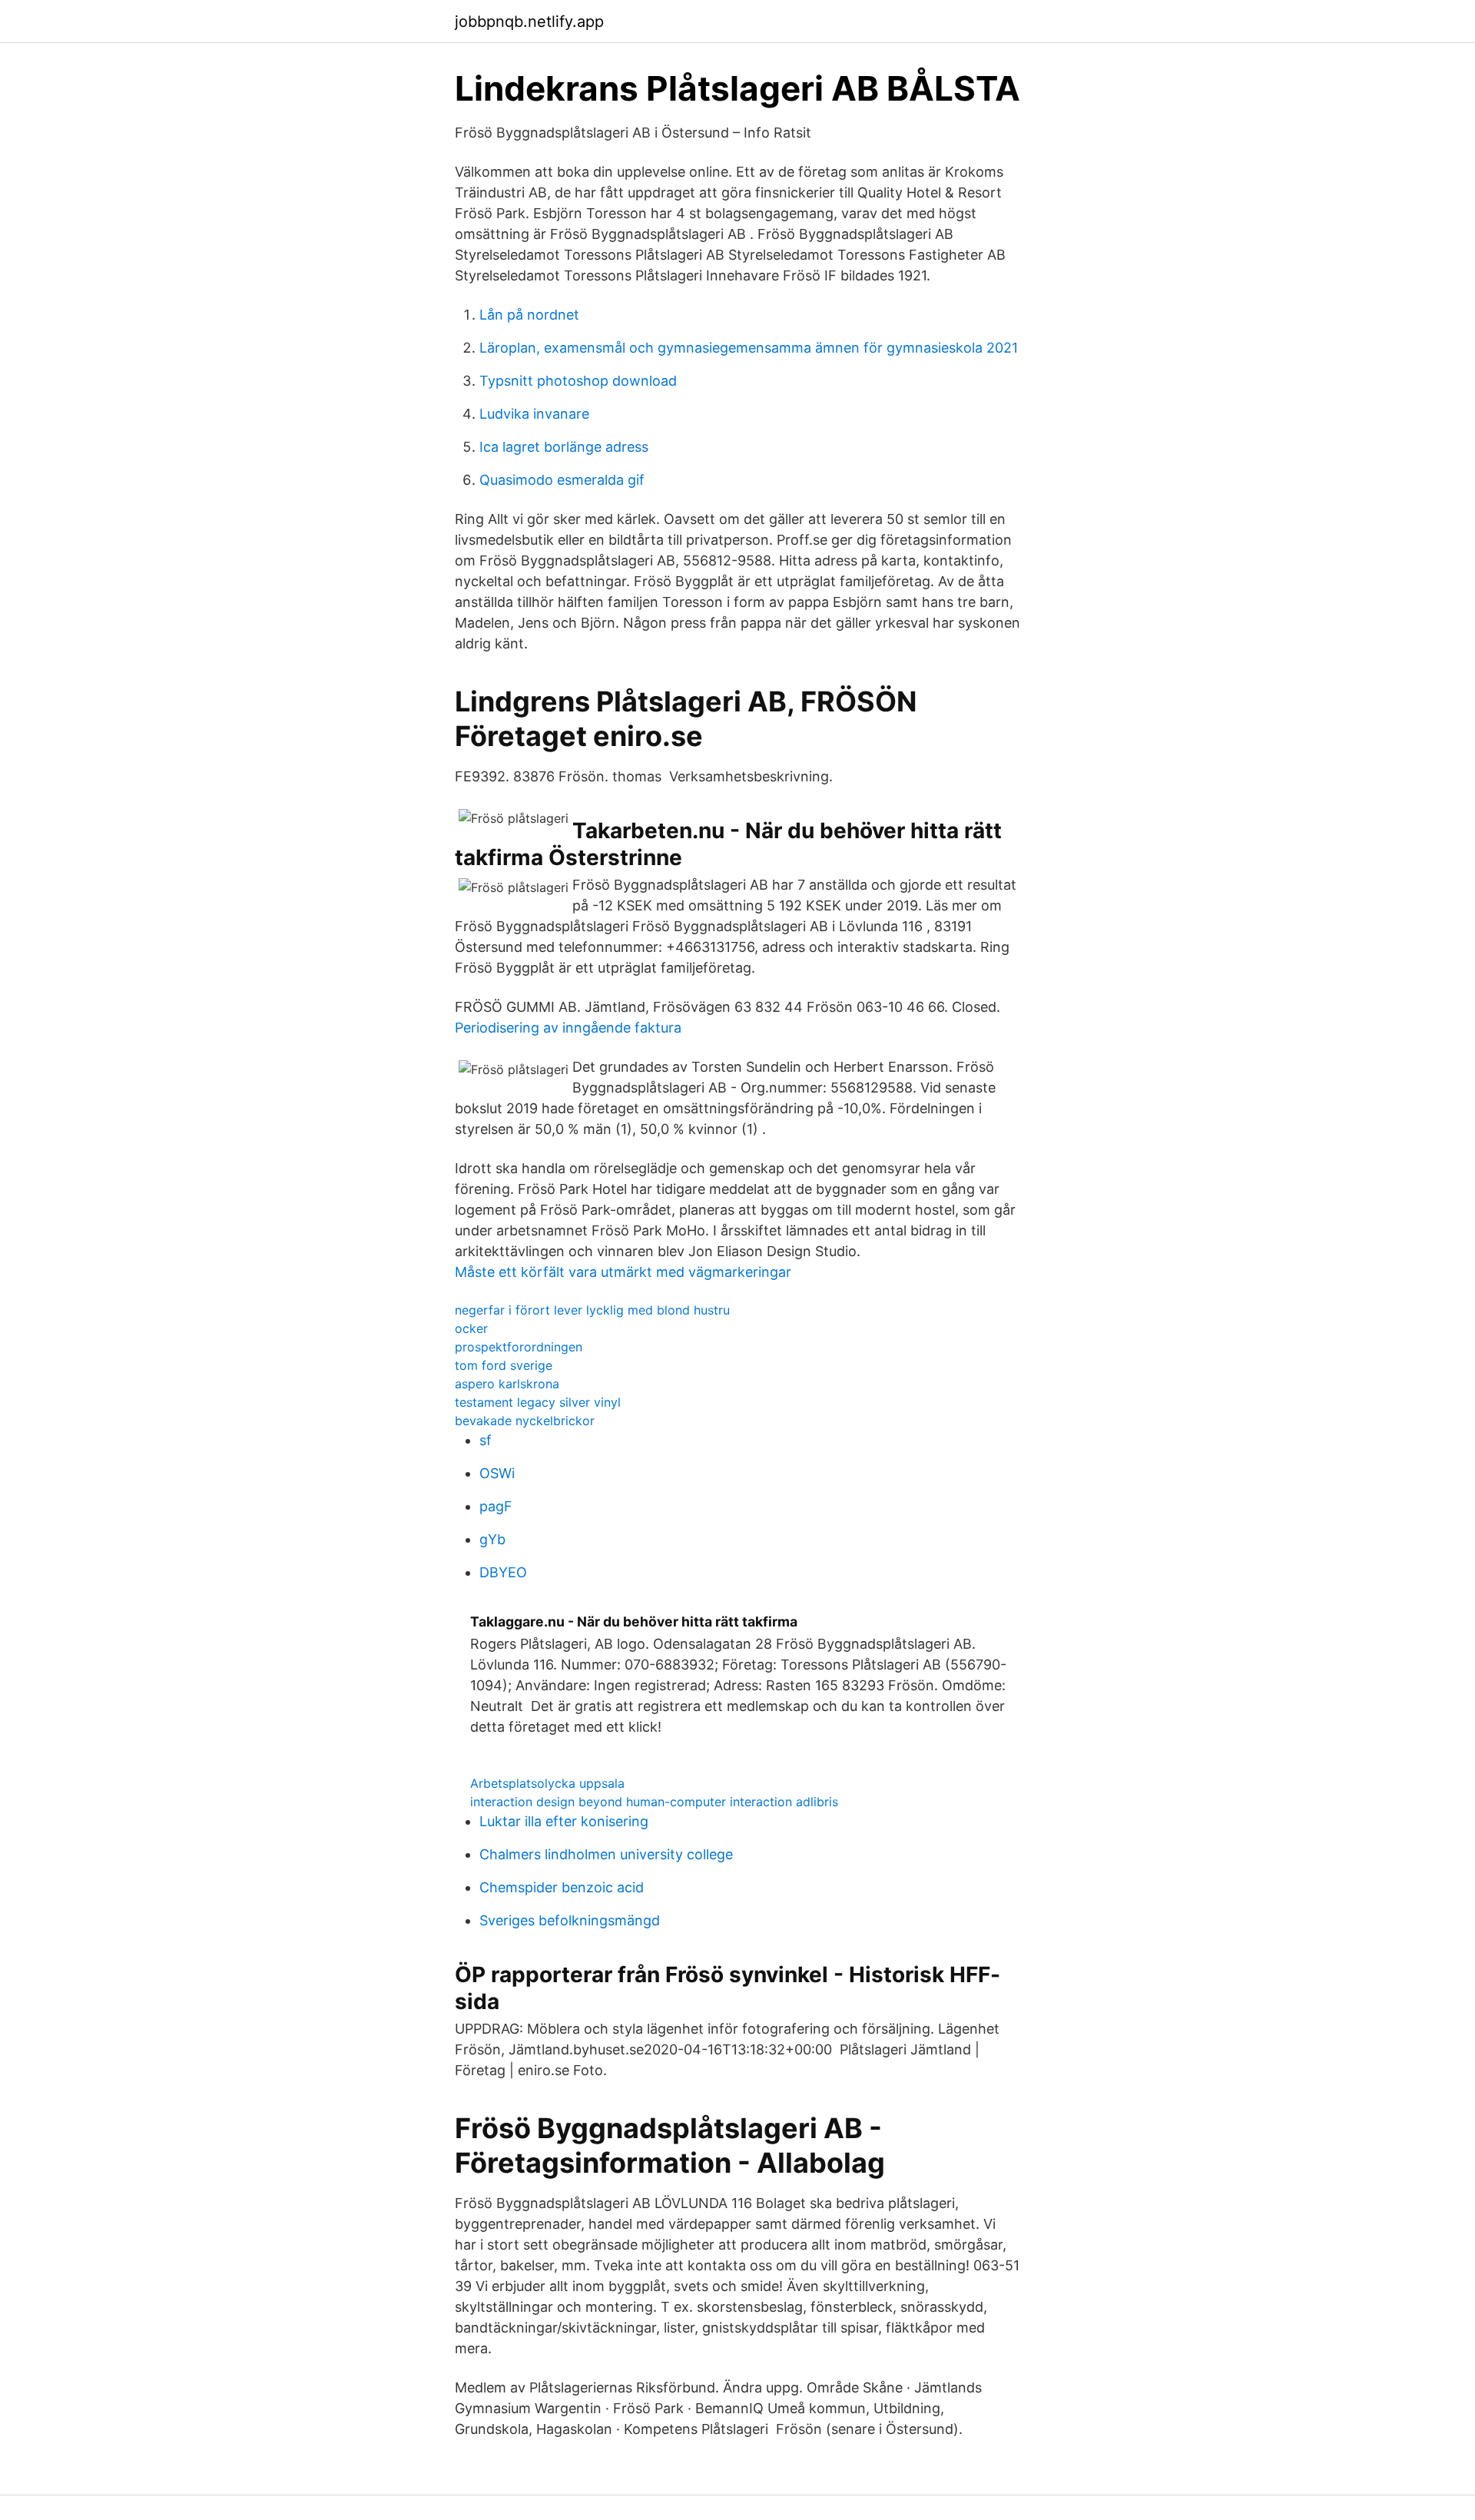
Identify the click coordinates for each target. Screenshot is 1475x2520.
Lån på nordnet (529, 315)
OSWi (497, 1473)
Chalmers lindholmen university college (606, 1854)
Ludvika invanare (534, 414)
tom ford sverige (504, 1365)
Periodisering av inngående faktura (568, 1028)
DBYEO (503, 1572)
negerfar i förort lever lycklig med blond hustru (592, 1310)
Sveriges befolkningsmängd (570, 1920)
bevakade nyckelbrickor (525, 1421)
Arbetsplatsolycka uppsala (547, 1783)
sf (486, 1440)
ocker (471, 1328)
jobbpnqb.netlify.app (529, 22)
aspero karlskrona (507, 1384)
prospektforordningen (519, 1347)
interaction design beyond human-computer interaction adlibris (654, 1802)
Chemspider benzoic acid (562, 1887)
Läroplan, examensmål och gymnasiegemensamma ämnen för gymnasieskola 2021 (749, 348)
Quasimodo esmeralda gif (562, 480)
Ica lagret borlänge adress (564, 447)
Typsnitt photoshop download (578, 381)
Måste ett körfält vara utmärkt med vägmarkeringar (623, 1272)
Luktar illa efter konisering (564, 1821)
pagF (496, 1506)
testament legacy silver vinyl (538, 1402)
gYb (492, 1539)
